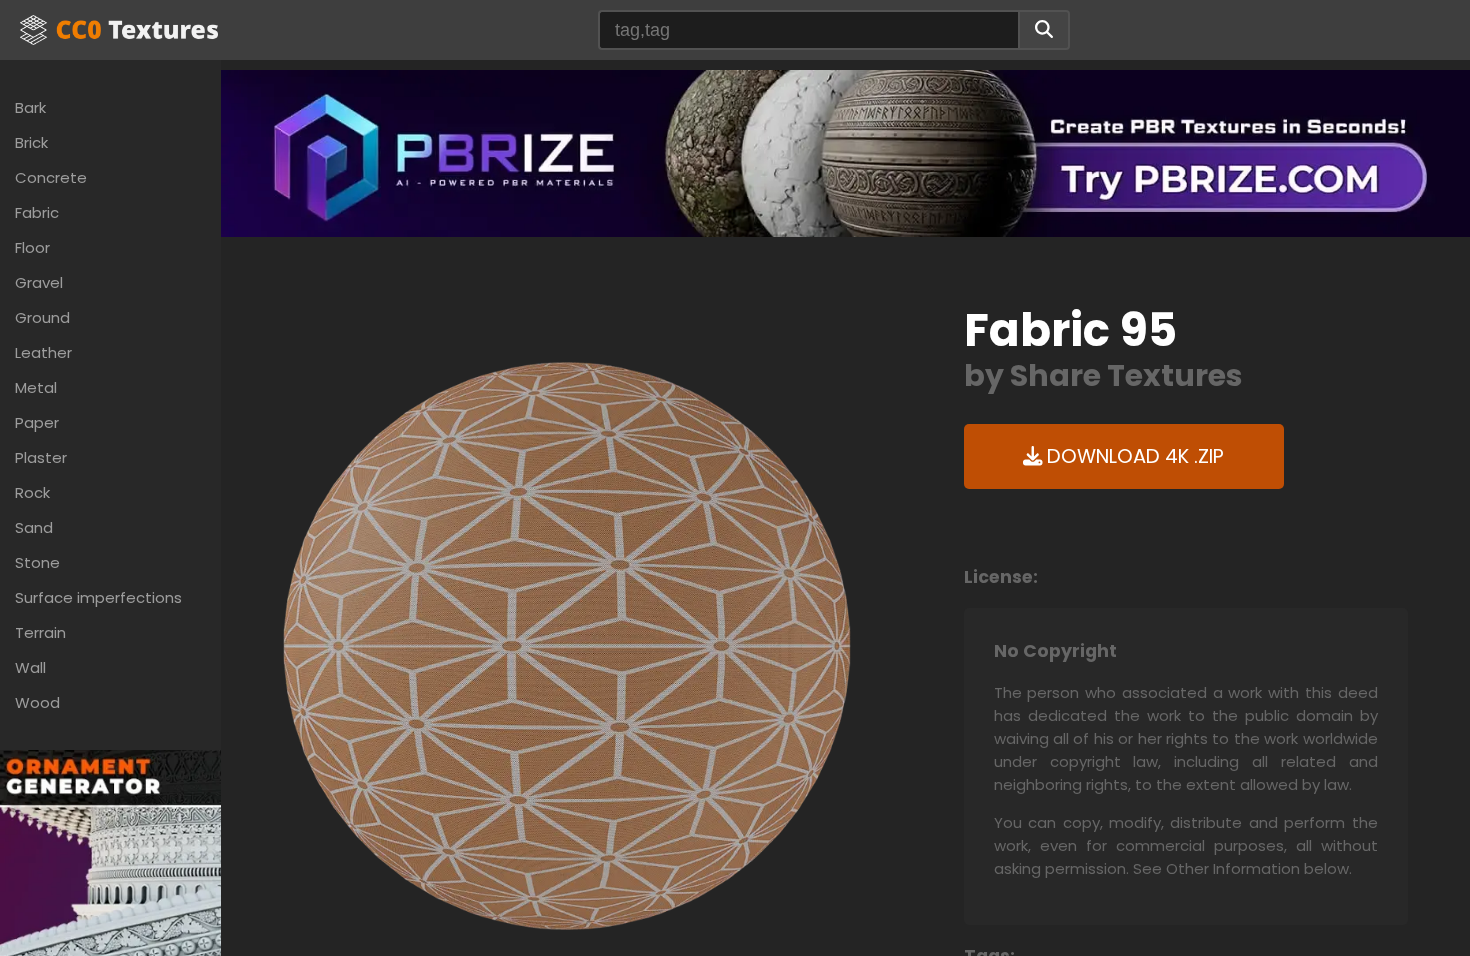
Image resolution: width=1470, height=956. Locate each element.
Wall (30, 667)
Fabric (37, 212)
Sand (34, 527)
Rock (32, 492)
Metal (36, 387)
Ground (42, 317)
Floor (32, 247)
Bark (30, 107)
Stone (37, 562)
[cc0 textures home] (119, 30)
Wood (37, 702)
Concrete (51, 177)
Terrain (40, 632)
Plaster (41, 457)
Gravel (39, 282)
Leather (43, 352)
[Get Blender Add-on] (110, 913)
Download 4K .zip (1133, 456)
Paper (37, 422)
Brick (31, 142)
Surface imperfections (98, 597)
